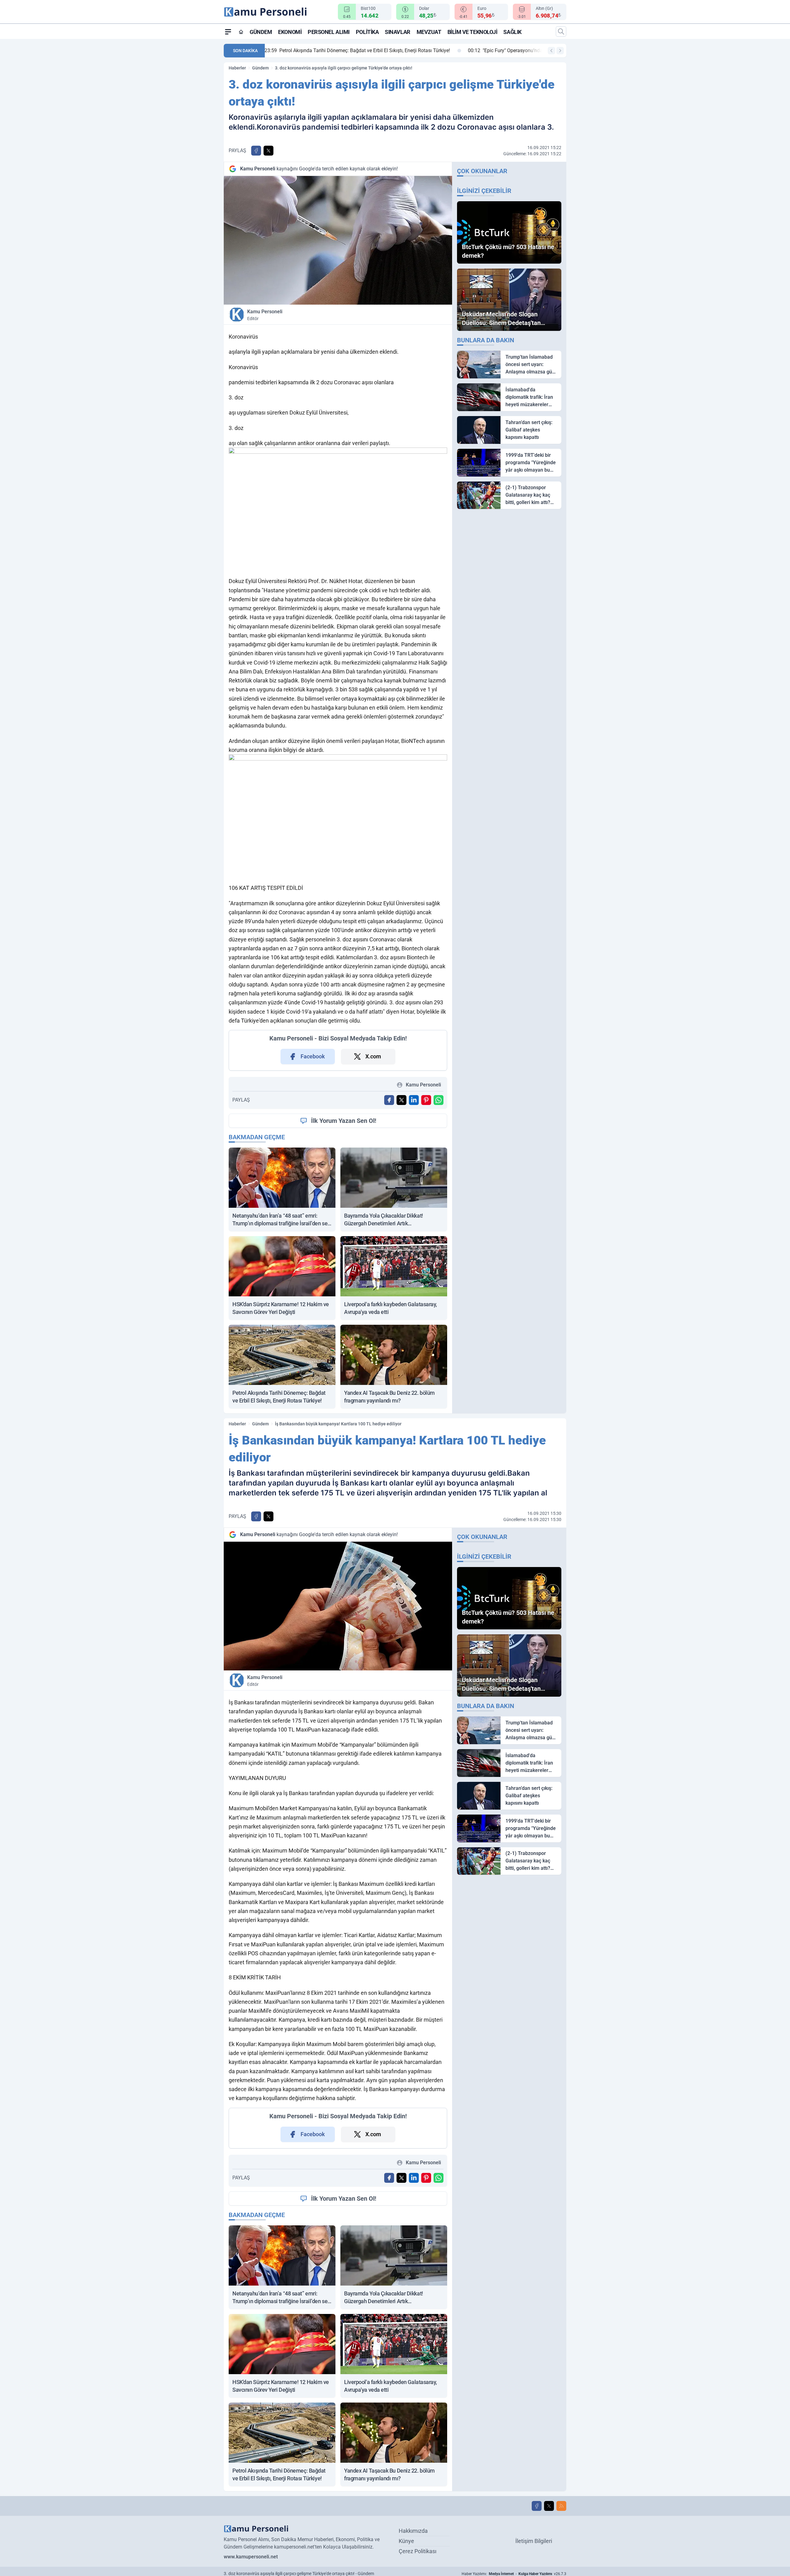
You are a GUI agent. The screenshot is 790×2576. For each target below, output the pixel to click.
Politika (367, 32)
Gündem (261, 32)
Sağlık (512, 32)
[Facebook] (537, 2506)
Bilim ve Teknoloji (472, 32)
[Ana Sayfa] (241, 32)
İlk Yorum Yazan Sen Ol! (344, 1121)
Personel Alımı (329, 32)
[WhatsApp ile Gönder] (439, 1100)
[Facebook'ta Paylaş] (256, 151)
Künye (406, 2541)
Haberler (237, 68)
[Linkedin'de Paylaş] (414, 1100)
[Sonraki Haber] (560, 51)
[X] (549, 2506)
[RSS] (561, 2506)
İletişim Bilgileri (534, 2541)
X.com (373, 1056)
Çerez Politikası (418, 2551)
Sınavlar (397, 32)
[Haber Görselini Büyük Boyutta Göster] (338, 240)
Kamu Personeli (265, 315)
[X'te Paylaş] (268, 151)
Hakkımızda (413, 2531)
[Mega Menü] (228, 31)
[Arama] (561, 31)
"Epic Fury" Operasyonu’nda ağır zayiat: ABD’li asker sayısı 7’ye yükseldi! (355, 50)
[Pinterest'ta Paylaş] (426, 1100)
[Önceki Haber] (551, 51)
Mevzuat (429, 32)
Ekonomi (290, 32)
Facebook (313, 1056)
